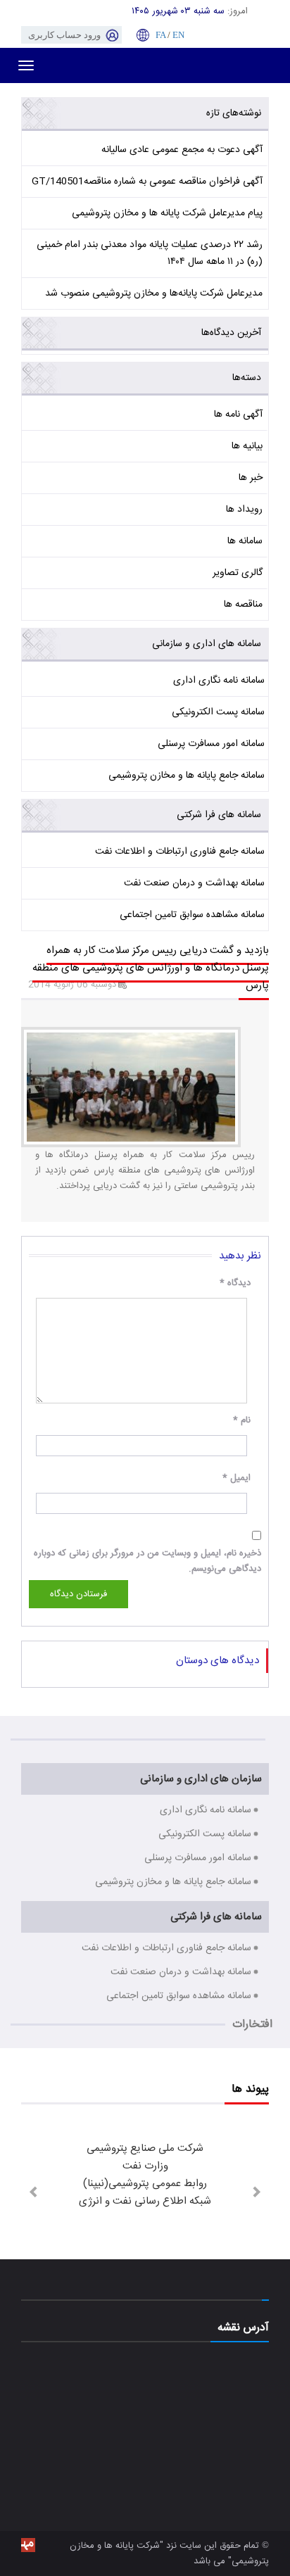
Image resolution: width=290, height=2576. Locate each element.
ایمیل (237, 1478)
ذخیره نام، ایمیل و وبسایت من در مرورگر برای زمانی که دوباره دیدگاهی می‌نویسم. (147, 1561)
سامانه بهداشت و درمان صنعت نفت (194, 883)
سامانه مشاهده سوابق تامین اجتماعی (192, 915)
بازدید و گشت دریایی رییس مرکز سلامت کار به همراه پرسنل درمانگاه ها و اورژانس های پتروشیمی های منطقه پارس (151, 968)
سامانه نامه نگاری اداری (219, 681)
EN (178, 35)
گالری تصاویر (238, 573)
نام (242, 1420)
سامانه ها (245, 541)
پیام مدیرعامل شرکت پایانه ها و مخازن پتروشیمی (167, 213)
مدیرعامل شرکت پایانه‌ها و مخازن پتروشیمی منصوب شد (154, 293)
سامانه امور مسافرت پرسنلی (211, 744)
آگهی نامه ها (238, 415)
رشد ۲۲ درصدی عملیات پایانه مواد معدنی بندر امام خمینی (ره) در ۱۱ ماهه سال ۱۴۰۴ (150, 253)
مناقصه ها (243, 605)
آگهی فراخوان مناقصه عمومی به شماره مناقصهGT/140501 (147, 182)
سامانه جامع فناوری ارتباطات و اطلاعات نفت (180, 852)
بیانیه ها (247, 446)
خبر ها (251, 478)
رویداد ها (244, 510)
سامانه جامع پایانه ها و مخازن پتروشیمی (187, 776)
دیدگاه (235, 1283)
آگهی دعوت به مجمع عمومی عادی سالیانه (182, 150)
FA (160, 35)
